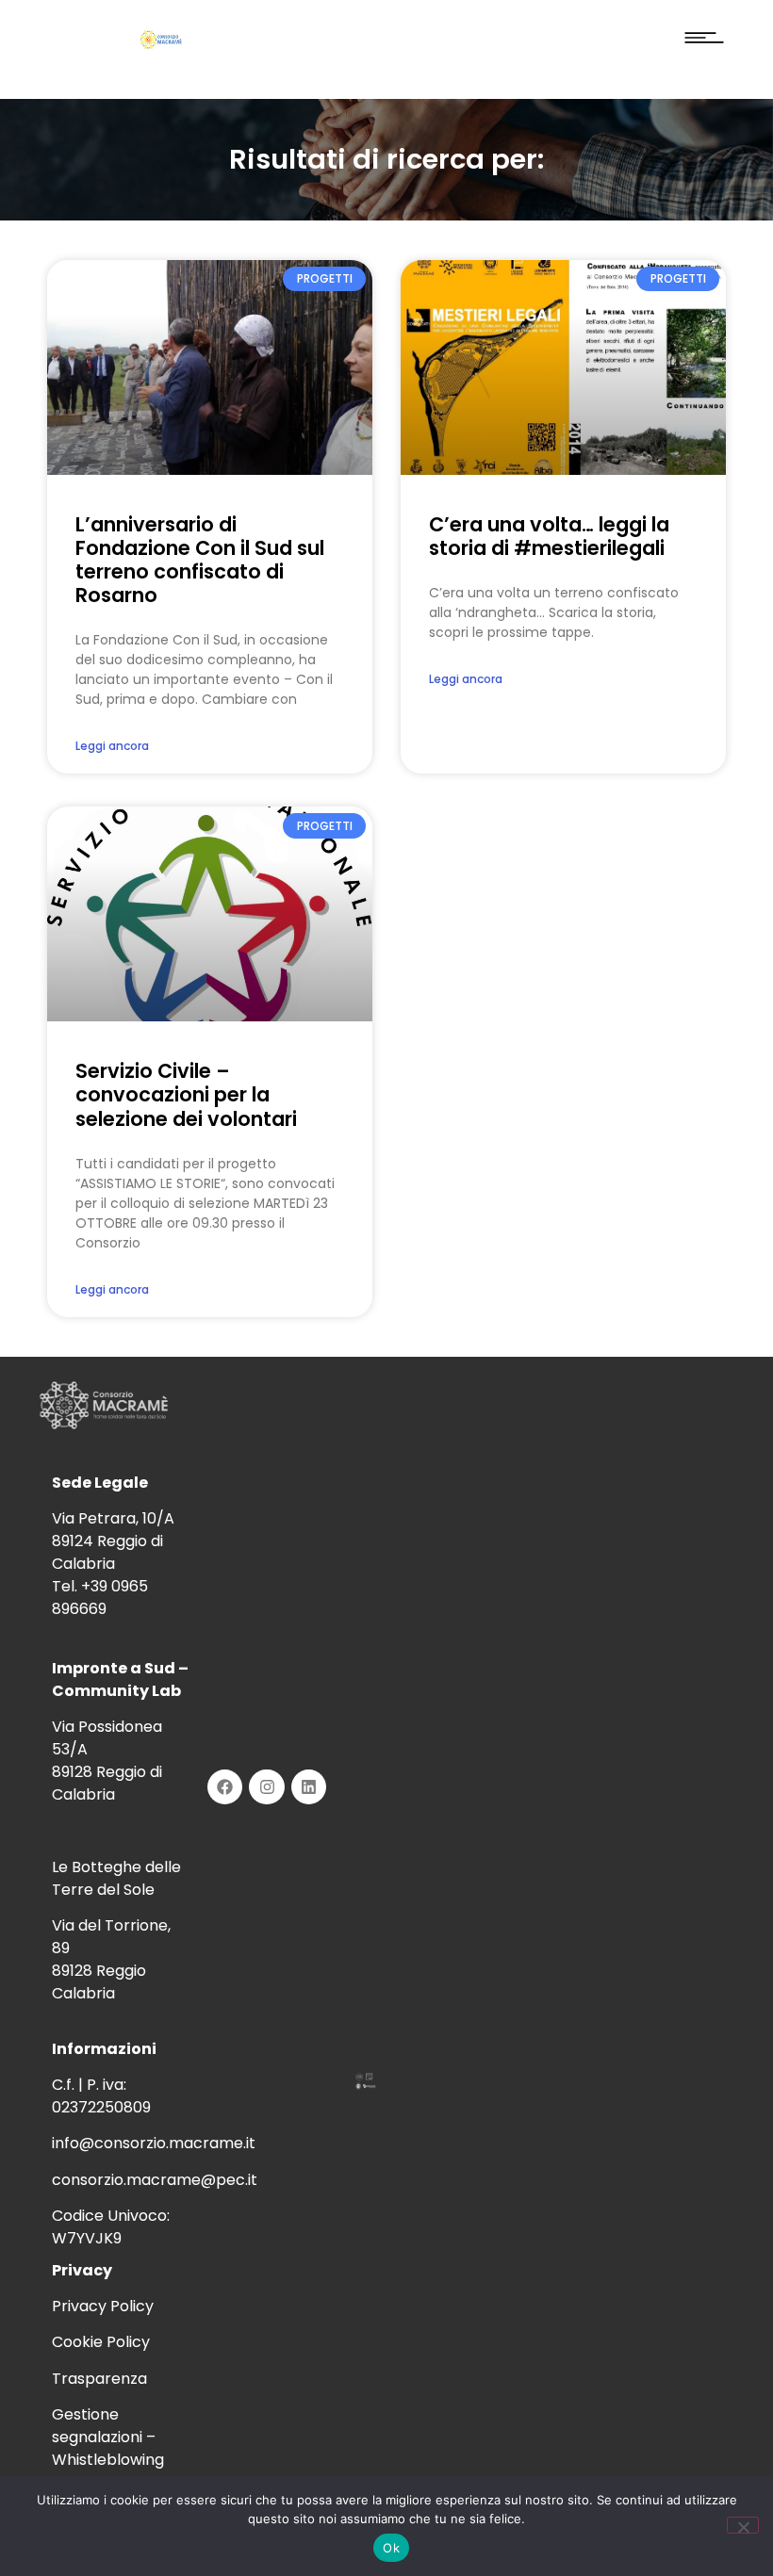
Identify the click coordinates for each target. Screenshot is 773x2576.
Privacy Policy (103, 2306)
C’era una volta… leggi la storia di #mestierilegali (549, 536)
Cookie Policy (101, 2342)
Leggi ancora (112, 746)
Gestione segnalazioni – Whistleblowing (108, 2437)
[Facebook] (225, 1787)
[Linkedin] (309, 1787)
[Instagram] (266, 1787)
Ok (391, 2548)
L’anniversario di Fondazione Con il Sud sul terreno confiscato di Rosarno (200, 560)
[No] (743, 2525)
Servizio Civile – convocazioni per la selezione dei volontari (186, 1094)
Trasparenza (99, 2379)
